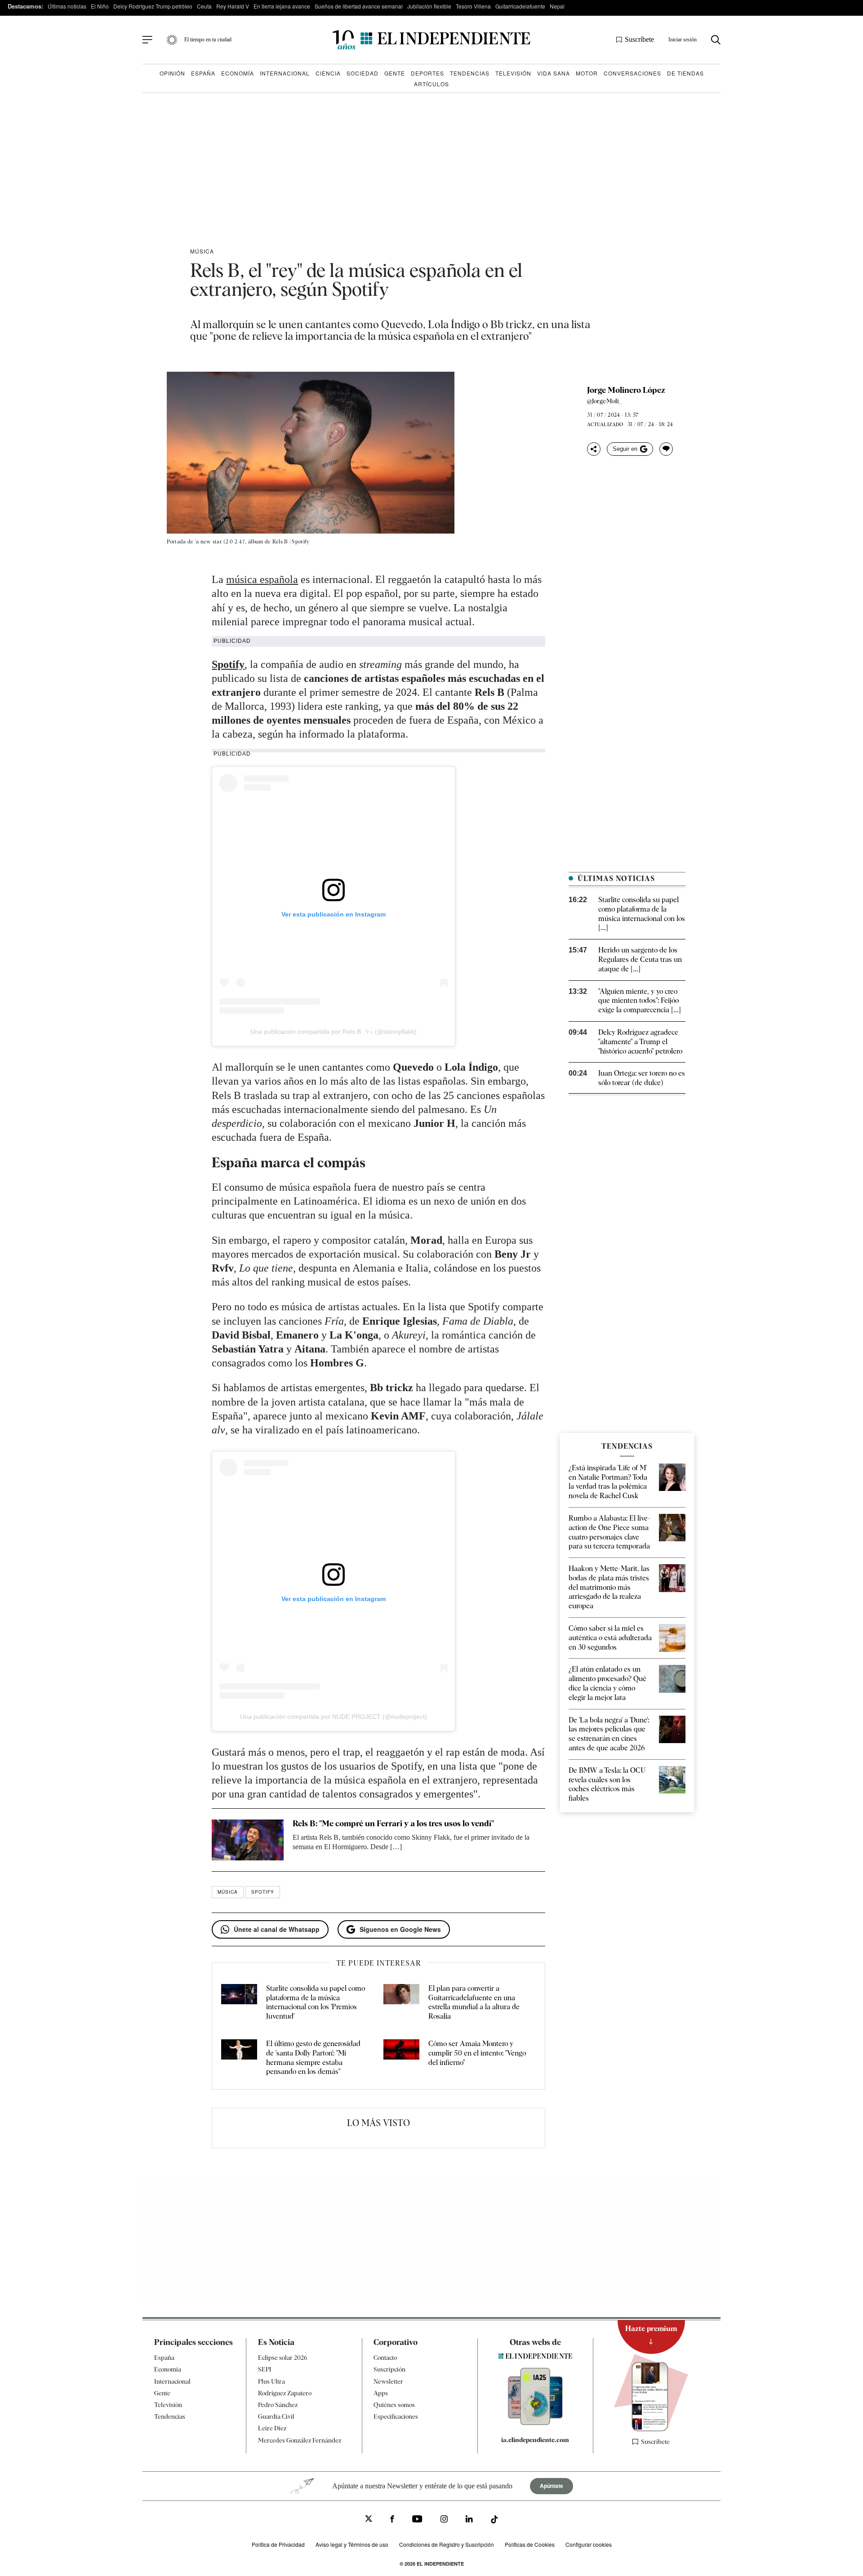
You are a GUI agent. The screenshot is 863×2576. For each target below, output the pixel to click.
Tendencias (470, 73)
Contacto (385, 2358)
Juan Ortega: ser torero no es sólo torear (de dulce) (642, 1078)
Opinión (172, 73)
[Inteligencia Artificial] (535, 2423)
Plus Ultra (271, 2381)
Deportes (427, 73)
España (203, 73)
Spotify (228, 664)
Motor (587, 73)
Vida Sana (554, 73)
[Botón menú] (147, 40)
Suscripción (389, 2369)
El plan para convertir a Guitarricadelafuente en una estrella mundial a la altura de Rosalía (474, 2002)
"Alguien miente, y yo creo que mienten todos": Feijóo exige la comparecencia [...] (640, 1001)
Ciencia (328, 73)
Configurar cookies (589, 2544)
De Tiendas (685, 73)
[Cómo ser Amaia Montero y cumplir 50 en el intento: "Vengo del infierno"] (401, 2058)
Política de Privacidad (278, 2544)
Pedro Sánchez (278, 2405)
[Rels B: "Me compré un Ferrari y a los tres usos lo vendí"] (248, 1840)
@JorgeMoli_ (605, 401)
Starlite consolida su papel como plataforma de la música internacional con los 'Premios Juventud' (316, 2002)
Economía (238, 73)
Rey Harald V (233, 6)
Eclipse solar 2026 (283, 2358)
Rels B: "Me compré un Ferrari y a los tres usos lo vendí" (393, 1823)
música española (262, 579)
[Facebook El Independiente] (392, 2520)
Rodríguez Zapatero (285, 2393)
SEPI (265, 2369)
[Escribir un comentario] (666, 449)
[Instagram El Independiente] (444, 2520)
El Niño (100, 6)
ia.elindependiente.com (535, 2440)
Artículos (431, 84)
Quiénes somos (394, 2405)
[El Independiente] (431, 40)
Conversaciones (632, 73)
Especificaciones (396, 2416)
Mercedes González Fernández (300, 2440)
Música (202, 251)
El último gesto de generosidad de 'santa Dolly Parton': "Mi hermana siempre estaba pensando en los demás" (313, 2058)
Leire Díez (272, 2428)
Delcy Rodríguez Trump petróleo (153, 6)
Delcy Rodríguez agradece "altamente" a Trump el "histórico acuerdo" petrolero (640, 1042)
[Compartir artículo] (594, 449)
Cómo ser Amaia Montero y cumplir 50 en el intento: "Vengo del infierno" (477, 2053)
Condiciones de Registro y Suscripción (447, 2544)
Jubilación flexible (429, 6)
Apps (381, 2393)
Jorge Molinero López (626, 390)
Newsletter (388, 2381)
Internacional (285, 73)
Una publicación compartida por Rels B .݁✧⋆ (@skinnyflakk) (334, 1032)
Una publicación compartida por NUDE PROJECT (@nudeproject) (334, 1717)
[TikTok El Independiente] (494, 2521)
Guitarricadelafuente (520, 6)
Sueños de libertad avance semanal (359, 6)
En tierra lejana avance (282, 6)
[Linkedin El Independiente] (469, 2520)
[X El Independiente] (369, 2520)
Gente (395, 73)
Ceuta (204, 6)
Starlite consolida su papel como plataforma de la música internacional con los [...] (642, 914)
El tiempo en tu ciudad (208, 40)
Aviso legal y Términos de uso (352, 2544)
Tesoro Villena (473, 6)
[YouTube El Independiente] (417, 2520)
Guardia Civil (276, 2416)
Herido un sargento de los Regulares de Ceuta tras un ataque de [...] (640, 959)
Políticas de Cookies (530, 2544)
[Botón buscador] (716, 40)
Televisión (513, 73)
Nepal (557, 6)
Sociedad (363, 73)
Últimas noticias (67, 6)
